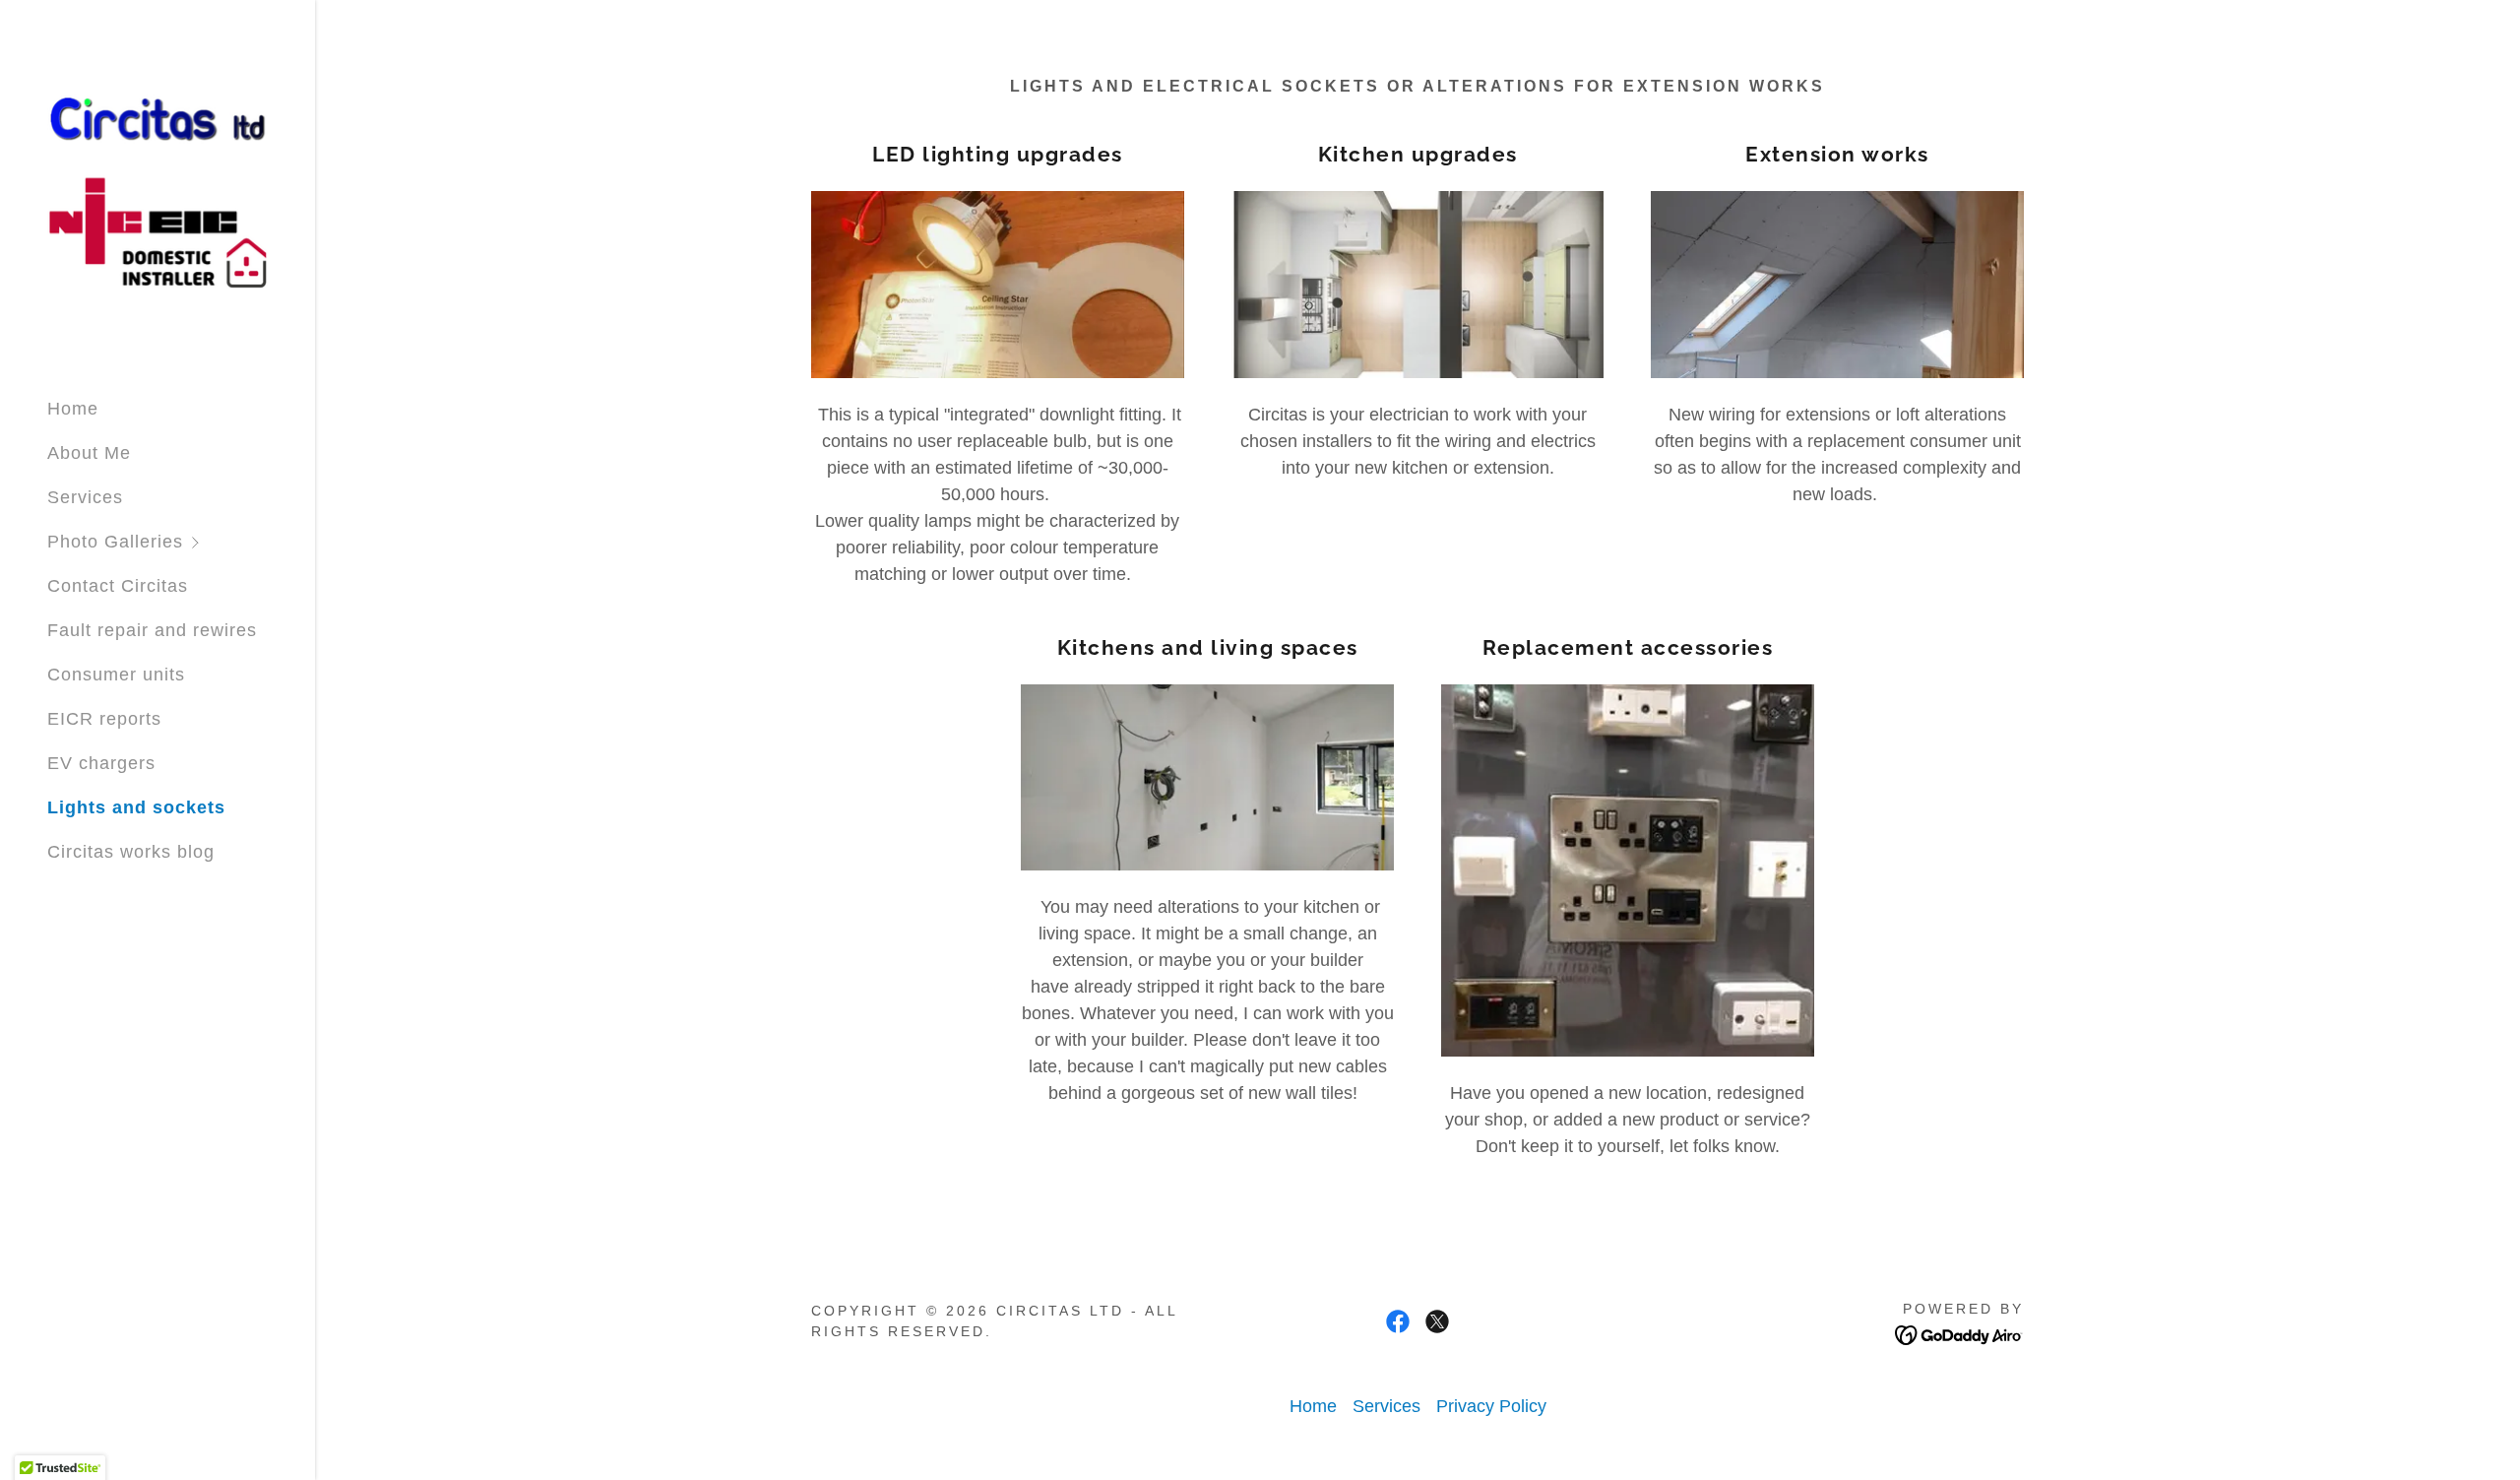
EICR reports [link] (104, 719)
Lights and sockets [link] (136, 807)
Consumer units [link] (116, 675)
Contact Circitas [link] (118, 586)
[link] (157, 190)
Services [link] (85, 497)
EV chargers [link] (101, 763)
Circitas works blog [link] (131, 852)
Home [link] (73, 409)
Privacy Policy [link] (1491, 1406)
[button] (181, 542)
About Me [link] (89, 453)
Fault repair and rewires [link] (152, 630)
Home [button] (1313, 1406)
